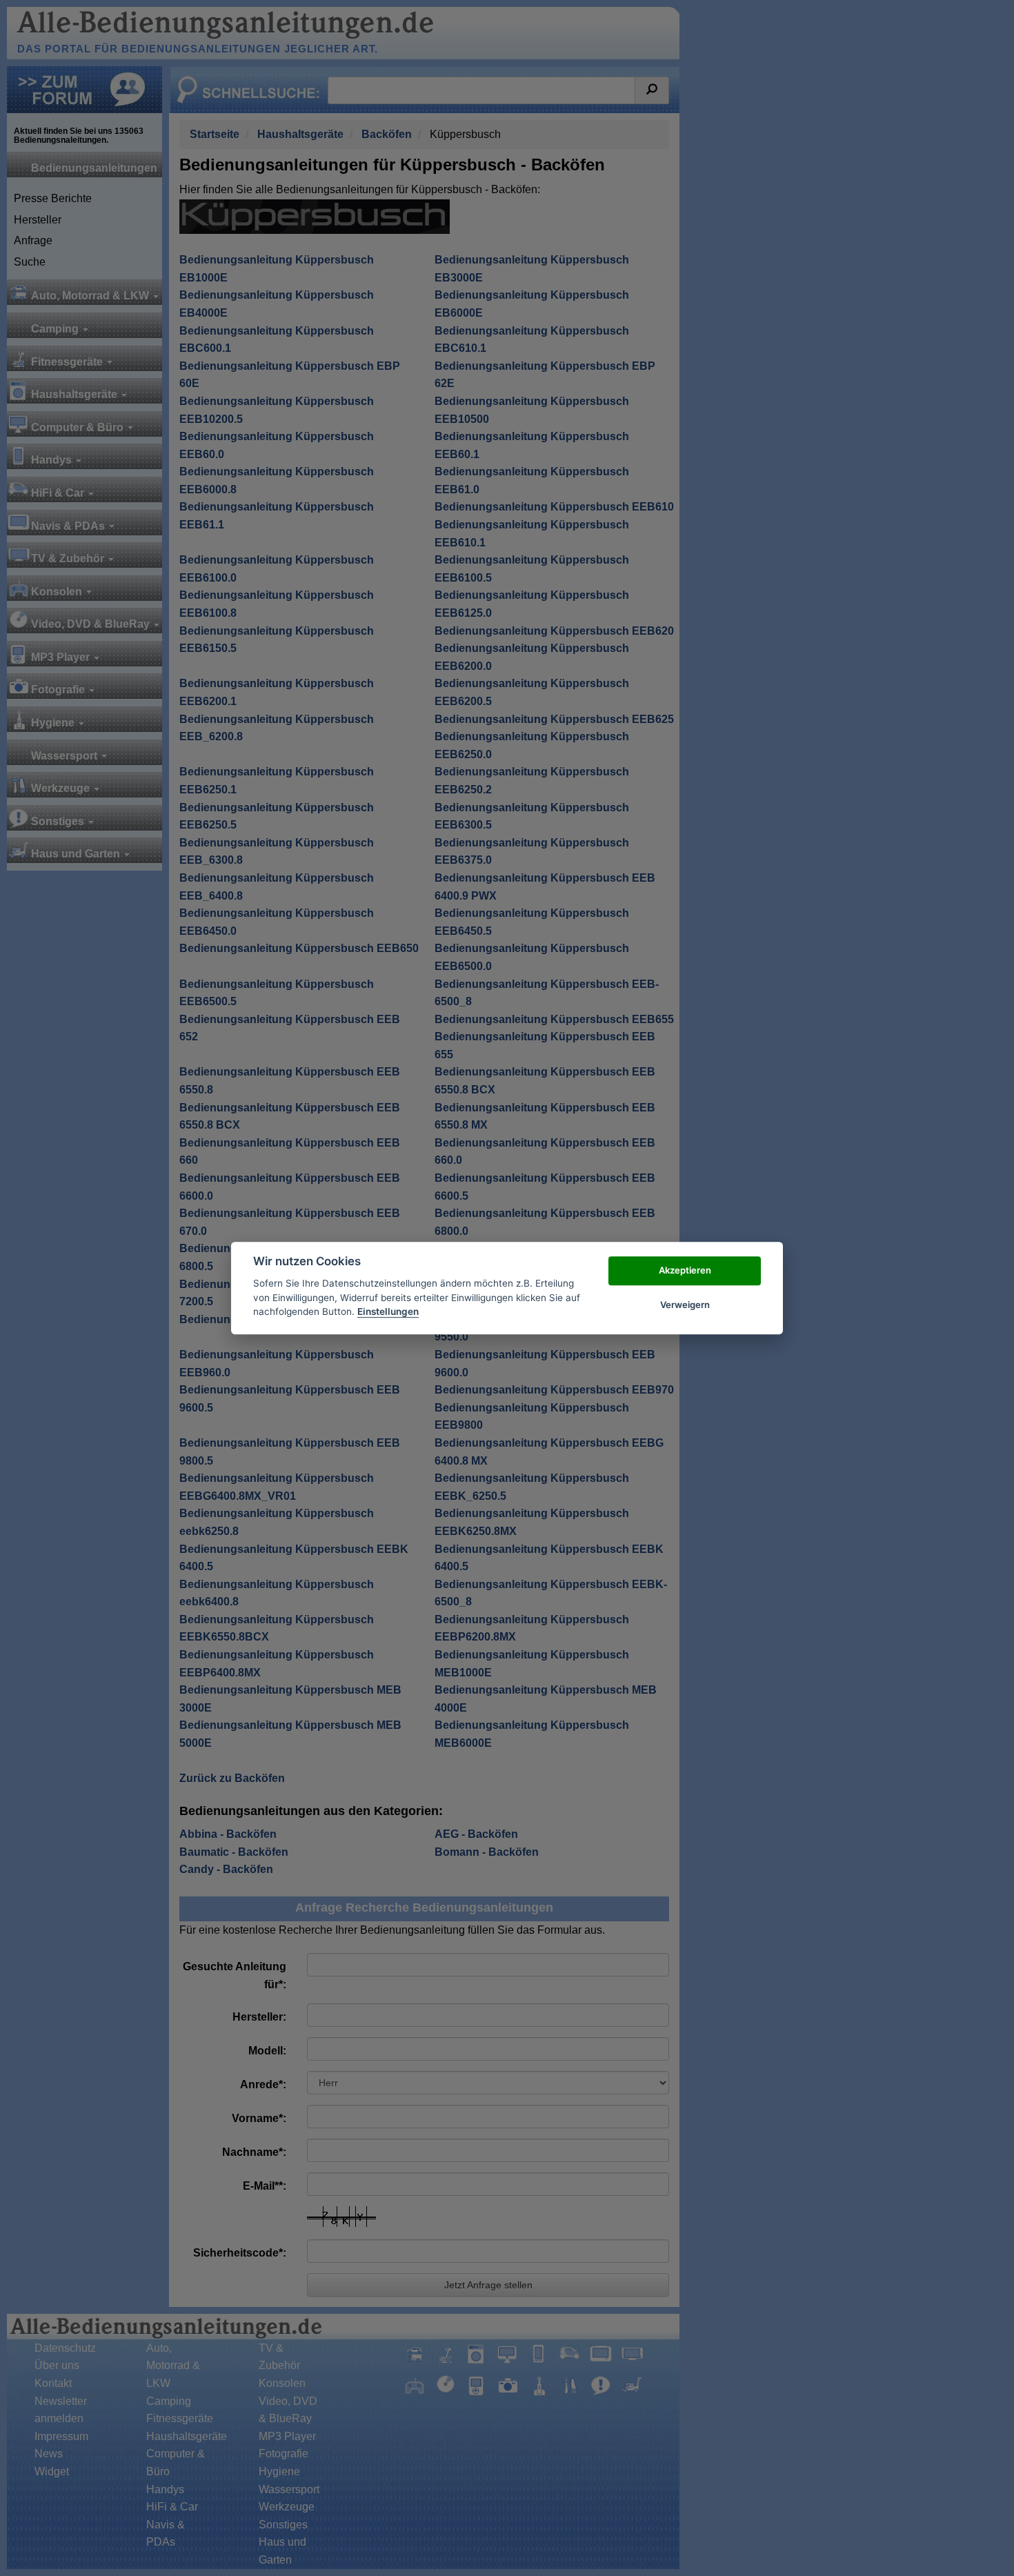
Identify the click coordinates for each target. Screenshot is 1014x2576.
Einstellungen (388, 1311)
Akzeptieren (685, 1270)
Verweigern (685, 1305)
